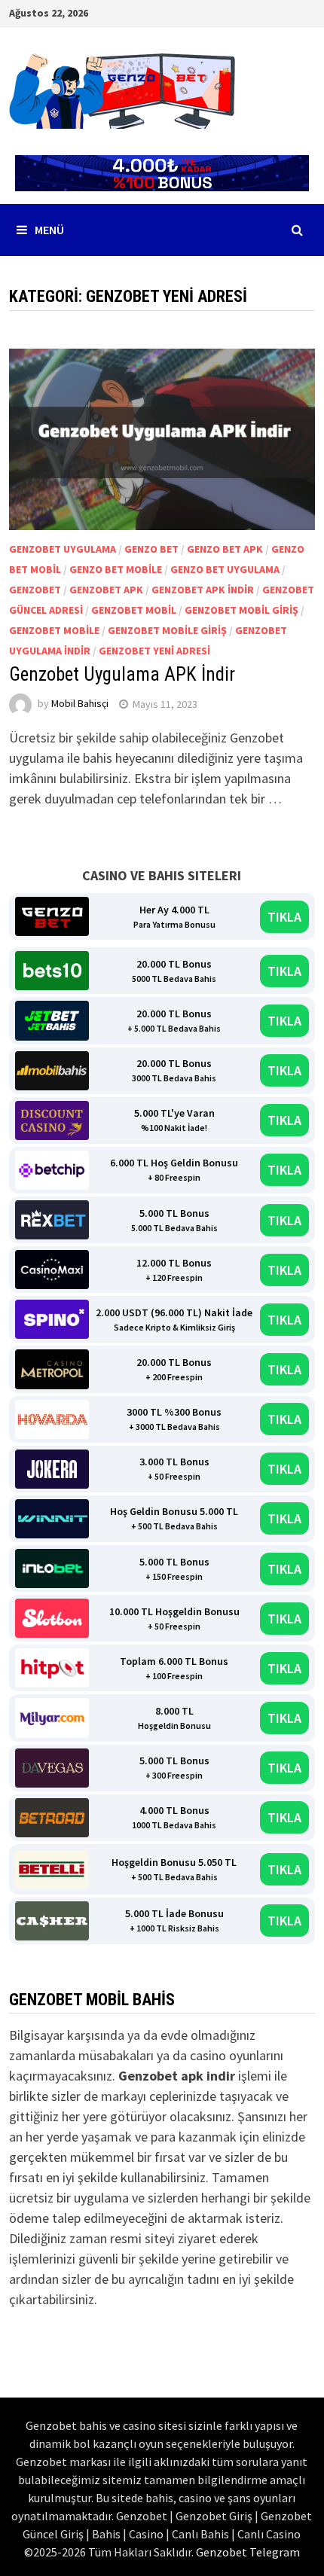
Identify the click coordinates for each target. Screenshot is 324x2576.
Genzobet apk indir (203, 590)
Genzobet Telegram (248, 2552)
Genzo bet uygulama (225, 569)
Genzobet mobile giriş (167, 630)
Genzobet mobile (54, 630)
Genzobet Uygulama (63, 549)
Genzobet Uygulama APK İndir (122, 674)
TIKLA (284, 917)
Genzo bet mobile (116, 569)
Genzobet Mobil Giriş (241, 610)
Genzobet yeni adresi (154, 651)
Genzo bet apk (225, 549)
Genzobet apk (106, 590)
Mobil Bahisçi (80, 704)
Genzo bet (151, 549)
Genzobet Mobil (134, 610)
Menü (49, 230)
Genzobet (35, 590)
